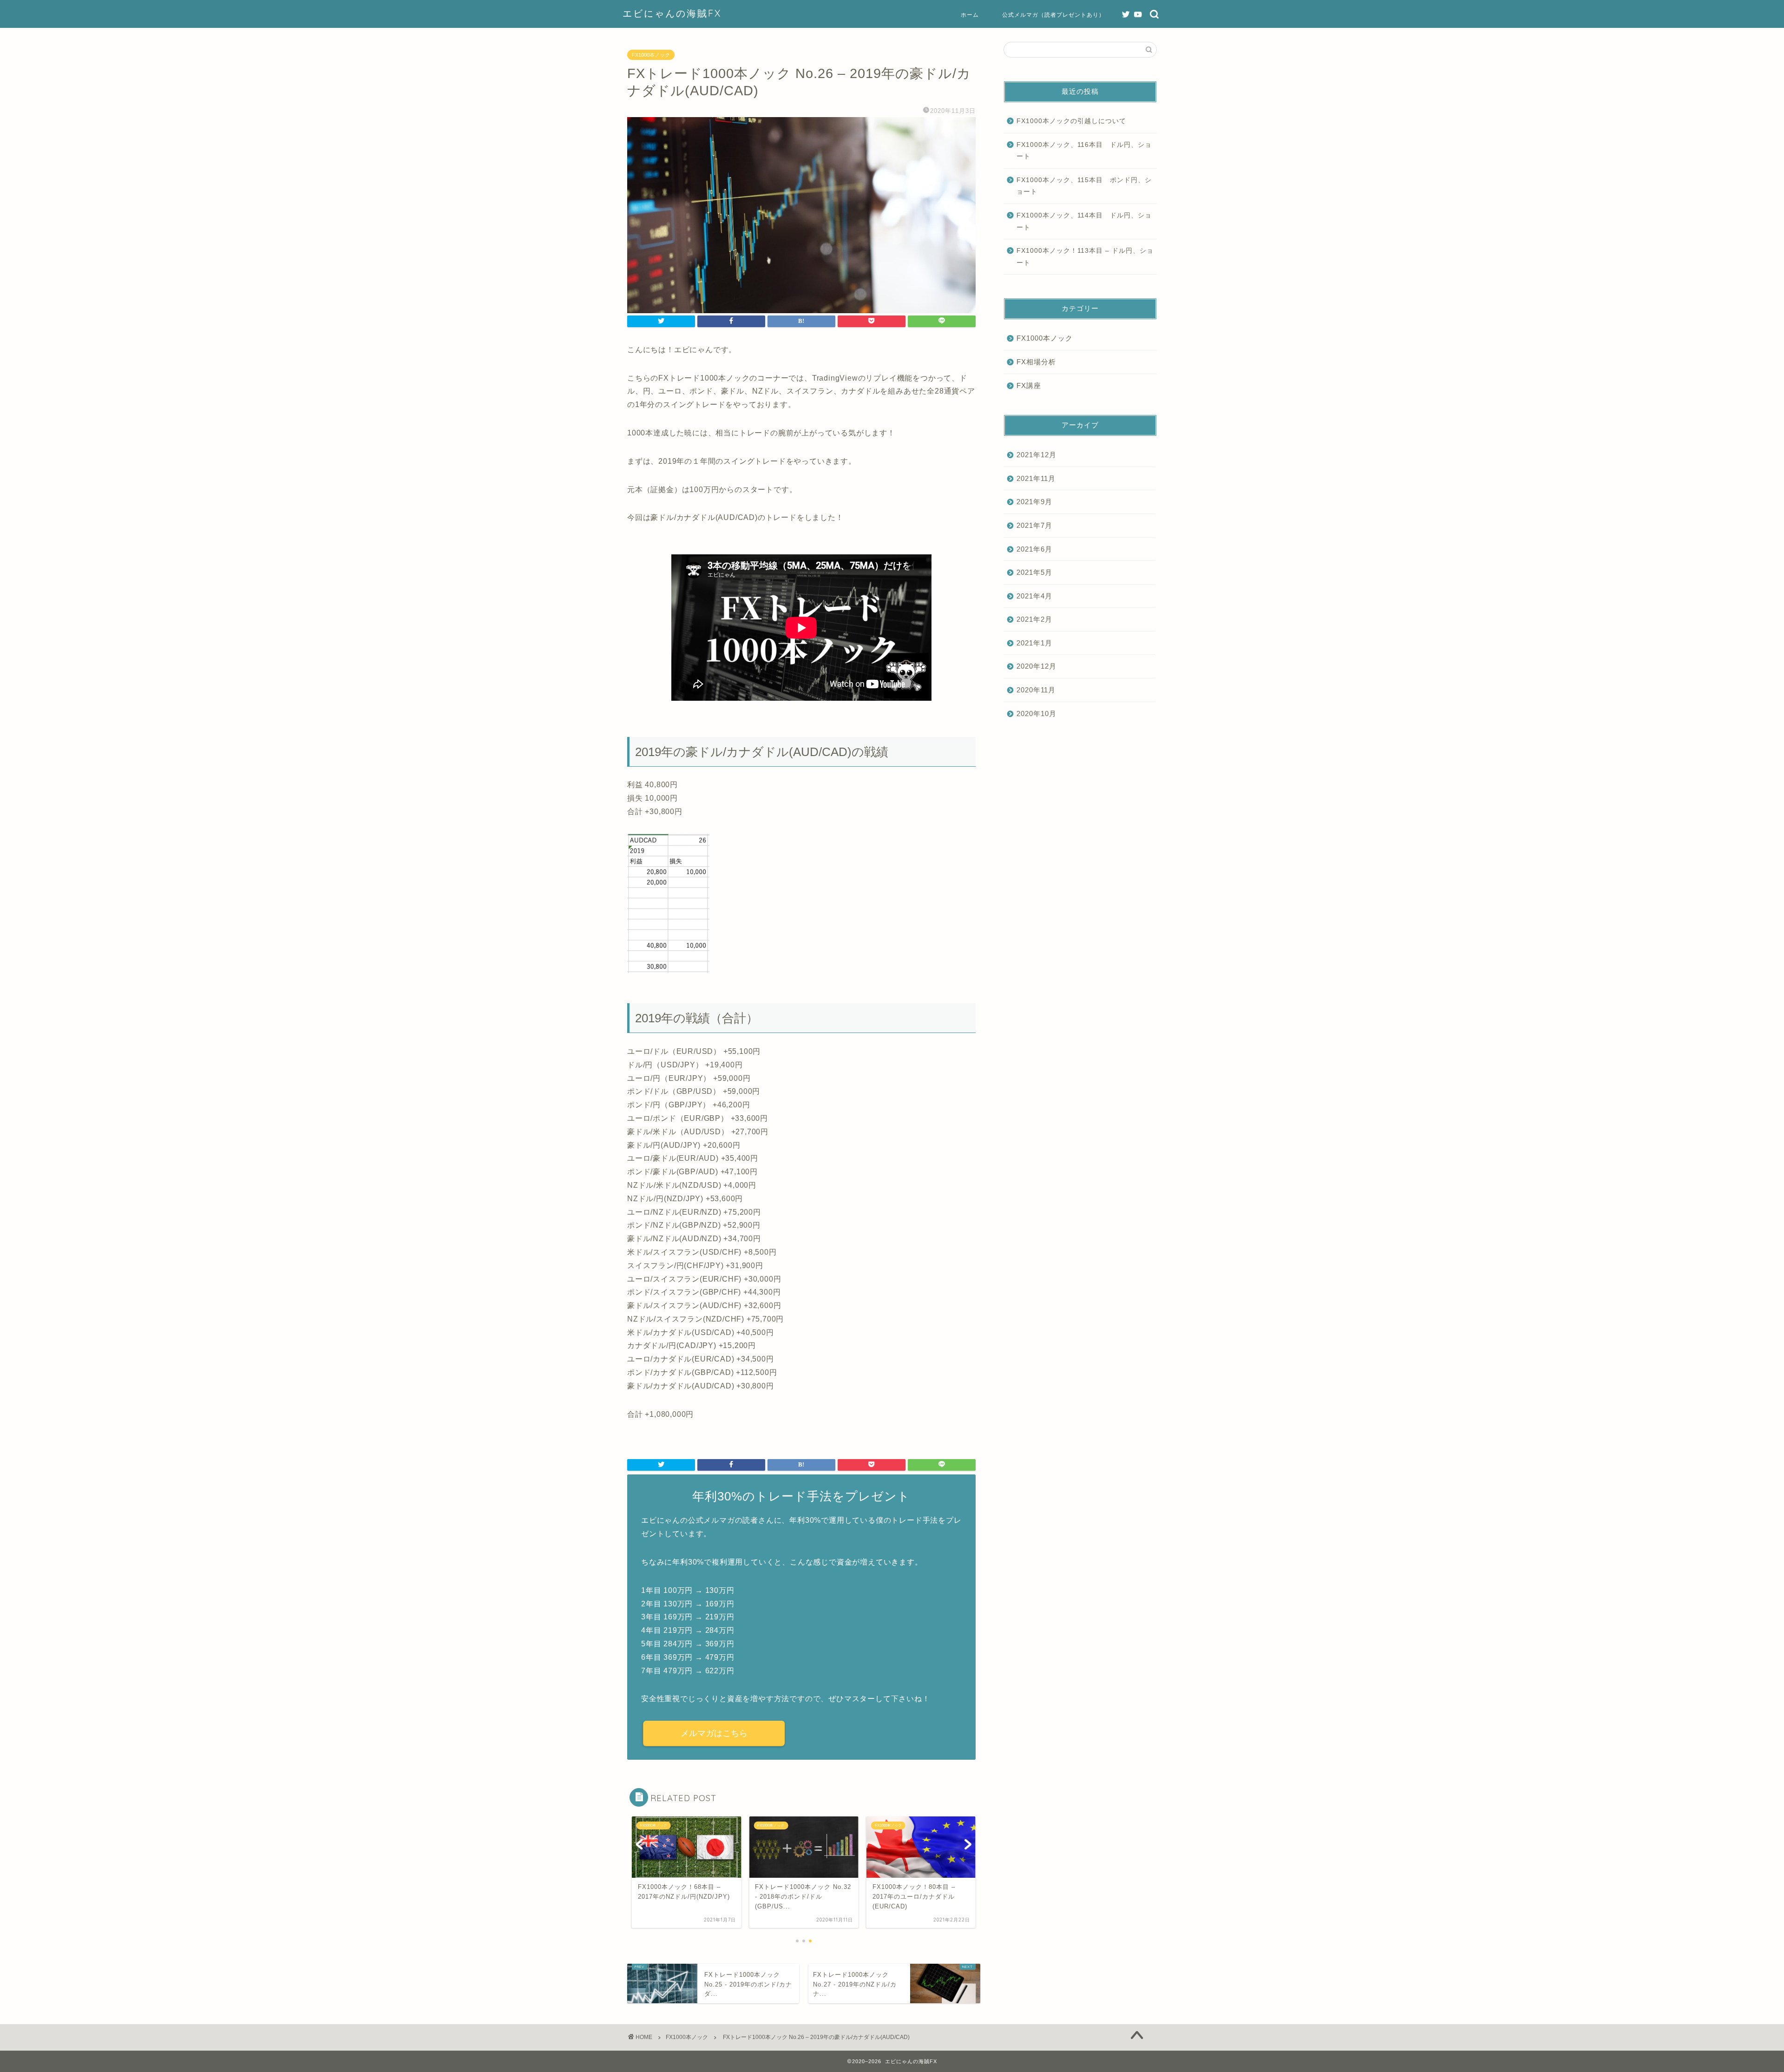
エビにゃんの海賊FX (672, 13)
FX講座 (1029, 385)
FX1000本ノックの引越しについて (1071, 121)
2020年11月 (1036, 690)
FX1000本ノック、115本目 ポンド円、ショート (1084, 186)
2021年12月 (1036, 455)
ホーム (970, 15)
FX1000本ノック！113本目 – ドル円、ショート (1085, 257)
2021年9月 (1034, 502)
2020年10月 (1036, 714)
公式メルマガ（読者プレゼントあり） (1053, 15)
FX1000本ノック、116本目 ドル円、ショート (1084, 151)
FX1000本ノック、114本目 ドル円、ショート (1084, 221)
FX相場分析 (1036, 362)
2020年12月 (1036, 666)
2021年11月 (1036, 478)
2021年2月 (1034, 619)
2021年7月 (1034, 525)
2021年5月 (1034, 572)
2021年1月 (1034, 643)
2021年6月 (1034, 549)
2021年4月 (1034, 596)
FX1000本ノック (651, 55)
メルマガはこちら (714, 1733)
